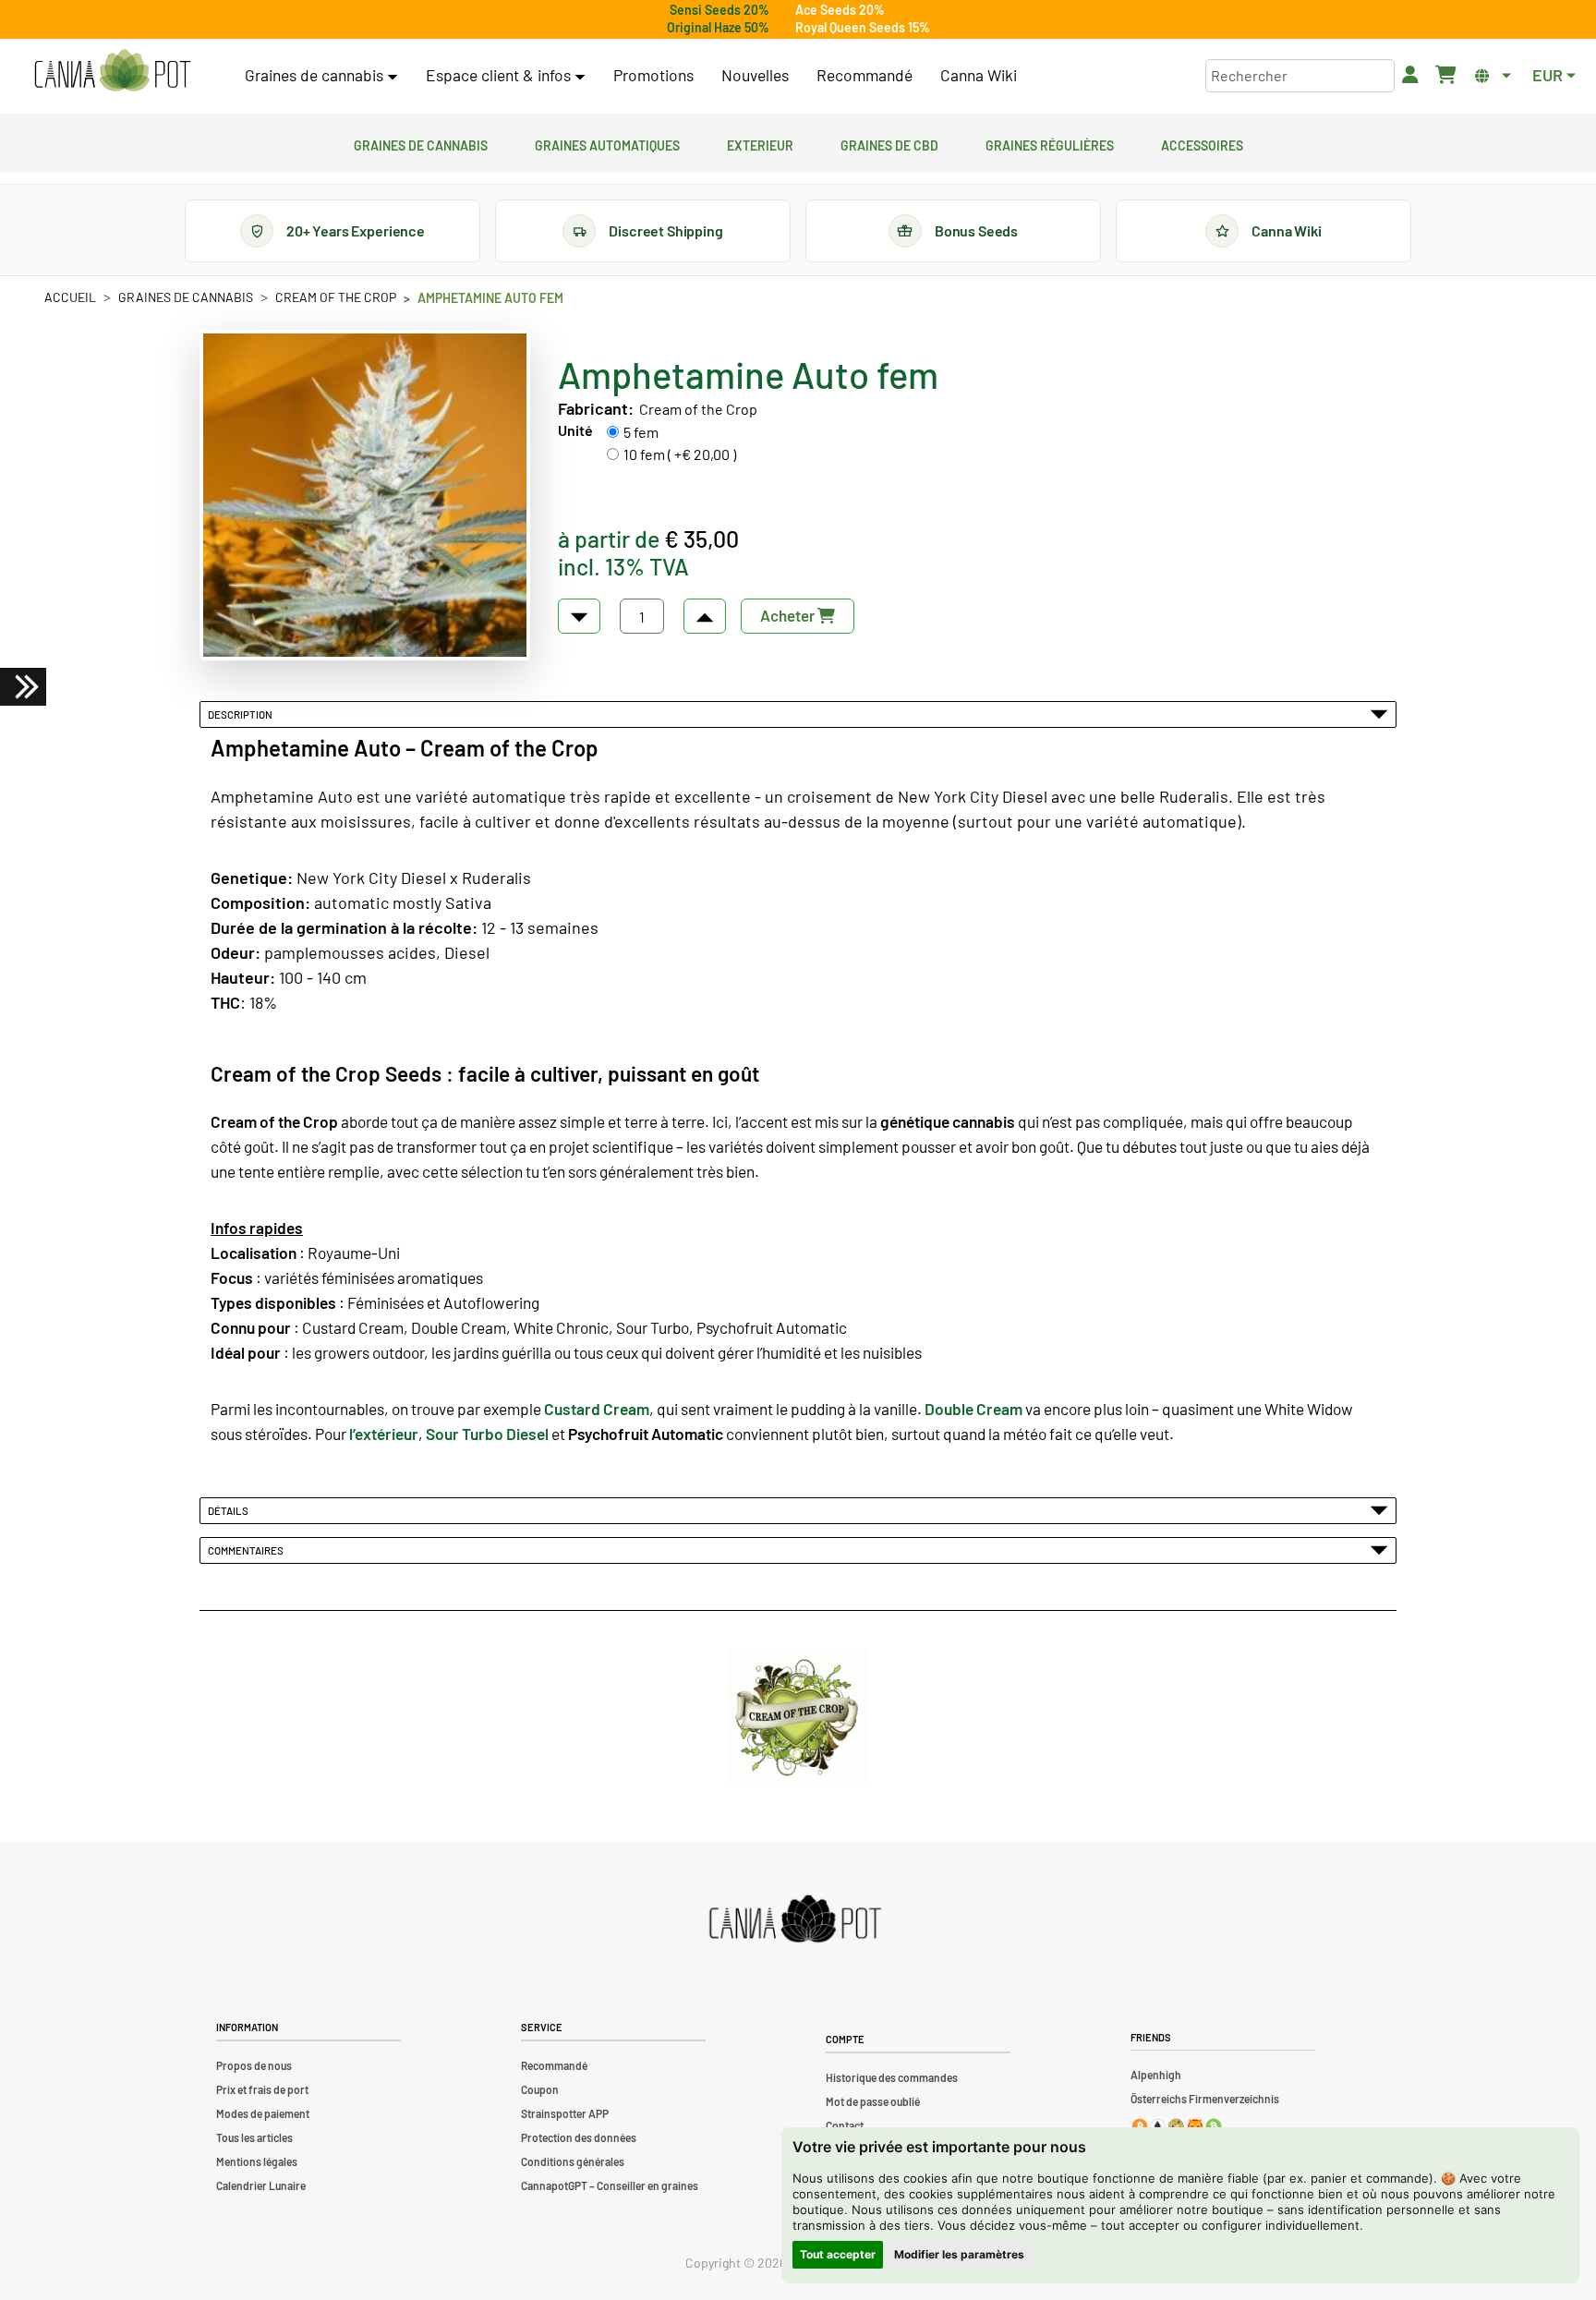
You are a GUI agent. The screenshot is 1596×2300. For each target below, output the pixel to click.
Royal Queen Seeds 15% (863, 27)
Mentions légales (257, 2161)
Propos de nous (254, 2065)
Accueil (70, 297)
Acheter (789, 615)
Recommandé (864, 75)
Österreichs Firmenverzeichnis (1205, 2099)
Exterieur (760, 143)
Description (242, 714)
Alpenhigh (1156, 2075)
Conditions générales (573, 2161)
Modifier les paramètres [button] (959, 2254)
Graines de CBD (889, 143)
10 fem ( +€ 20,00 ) (680, 454)
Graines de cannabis (421, 143)
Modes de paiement (263, 2113)
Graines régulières (1050, 143)
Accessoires (1202, 143)
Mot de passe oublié (873, 2101)
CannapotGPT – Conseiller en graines (610, 2185)
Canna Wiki (979, 75)
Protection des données (579, 2137)
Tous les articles (254, 2137)
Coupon (540, 2089)
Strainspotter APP (565, 2113)
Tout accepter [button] (838, 2254)
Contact (845, 2125)
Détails (230, 1510)
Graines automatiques (607, 143)
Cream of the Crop (336, 297)
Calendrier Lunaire (261, 2185)
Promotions (653, 75)
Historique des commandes (892, 2077)
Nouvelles (755, 75)
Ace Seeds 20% (840, 10)
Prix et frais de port (262, 2089)
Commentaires (248, 1550)
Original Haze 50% (718, 27)
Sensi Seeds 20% (719, 10)
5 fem (641, 432)
